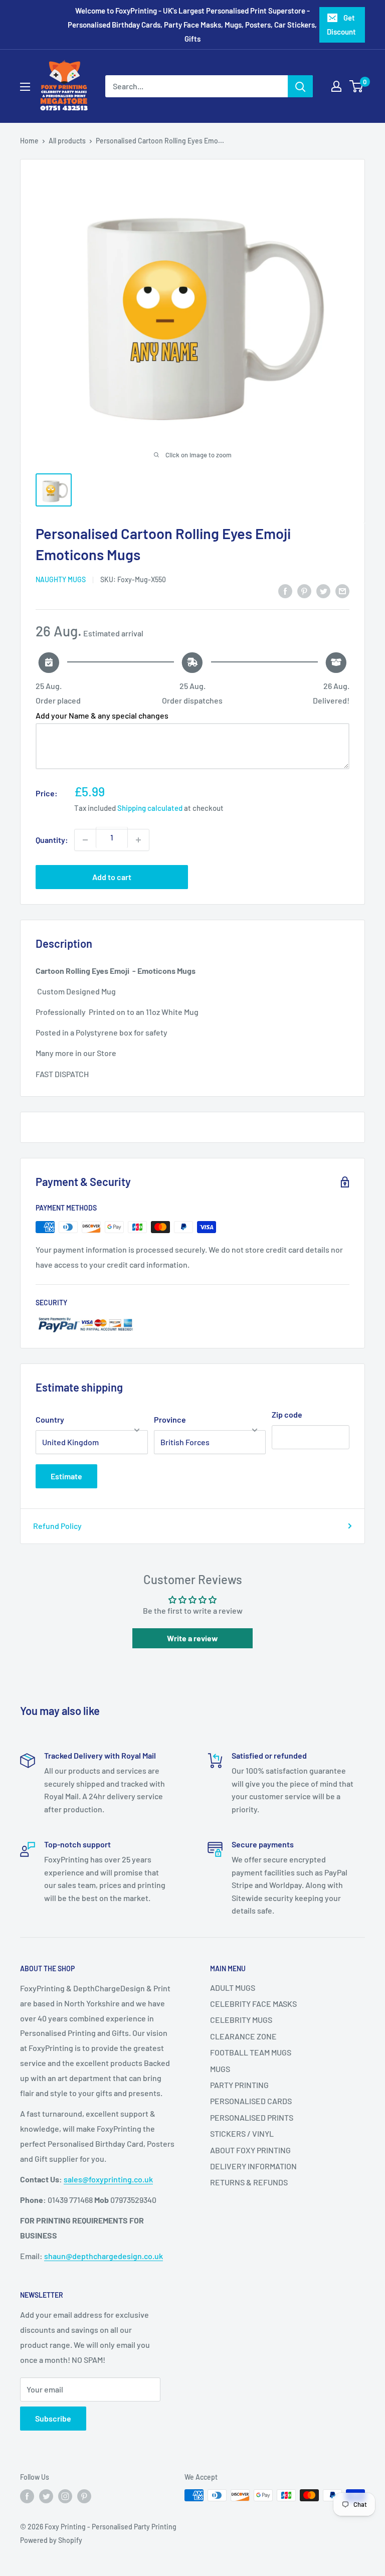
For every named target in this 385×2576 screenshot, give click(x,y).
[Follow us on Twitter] (46, 2496)
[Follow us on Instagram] (65, 2496)
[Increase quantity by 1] (138, 840)
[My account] (336, 86)
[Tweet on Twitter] (323, 591)
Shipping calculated (150, 808)
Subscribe (53, 2418)
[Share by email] (342, 591)
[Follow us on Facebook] (27, 2496)
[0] (357, 86)
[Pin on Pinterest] (304, 591)
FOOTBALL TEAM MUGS (251, 2052)
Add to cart (112, 877)
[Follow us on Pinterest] (84, 2496)
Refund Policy (57, 1526)
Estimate (66, 1476)
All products (67, 141)
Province (170, 1419)
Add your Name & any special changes (102, 715)
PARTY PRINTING (239, 2085)
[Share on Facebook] (285, 591)
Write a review (192, 1638)
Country (50, 1419)
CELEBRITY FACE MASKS (253, 2004)
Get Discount (341, 25)
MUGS (220, 2069)
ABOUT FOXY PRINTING (250, 2150)
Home (29, 141)
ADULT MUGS (233, 1988)
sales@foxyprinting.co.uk (108, 2179)
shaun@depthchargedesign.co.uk (104, 2256)
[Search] (300, 86)
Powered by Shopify (51, 2540)
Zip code (287, 1414)
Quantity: (52, 840)
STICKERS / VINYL (242, 2133)
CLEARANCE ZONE (243, 2036)
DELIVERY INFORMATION (253, 2166)
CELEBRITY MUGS (241, 2020)
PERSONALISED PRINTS (252, 2117)
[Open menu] (25, 87)
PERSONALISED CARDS (251, 2101)
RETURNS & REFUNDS (249, 2182)
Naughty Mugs (61, 579)
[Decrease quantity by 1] (85, 840)
